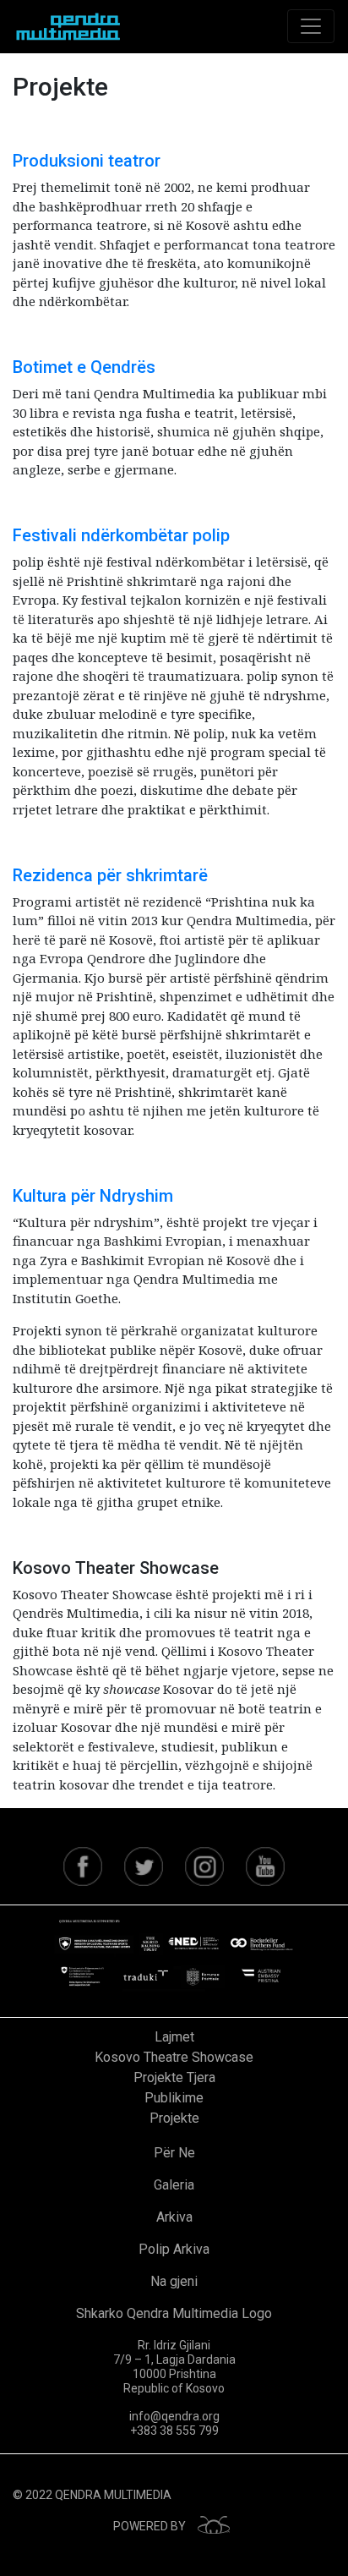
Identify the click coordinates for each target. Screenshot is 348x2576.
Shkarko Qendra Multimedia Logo (174, 2313)
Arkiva (174, 2217)
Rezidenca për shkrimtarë (110, 875)
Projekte (174, 2118)
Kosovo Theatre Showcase (174, 2057)
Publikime (174, 2098)
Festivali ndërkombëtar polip (121, 535)
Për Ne (174, 2153)
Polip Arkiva (174, 2249)
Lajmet (174, 2037)
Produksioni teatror (87, 161)
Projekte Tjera (174, 2077)
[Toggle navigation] (311, 26)
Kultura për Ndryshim (93, 1196)
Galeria (174, 2185)
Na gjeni (174, 2281)
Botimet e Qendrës (84, 367)
